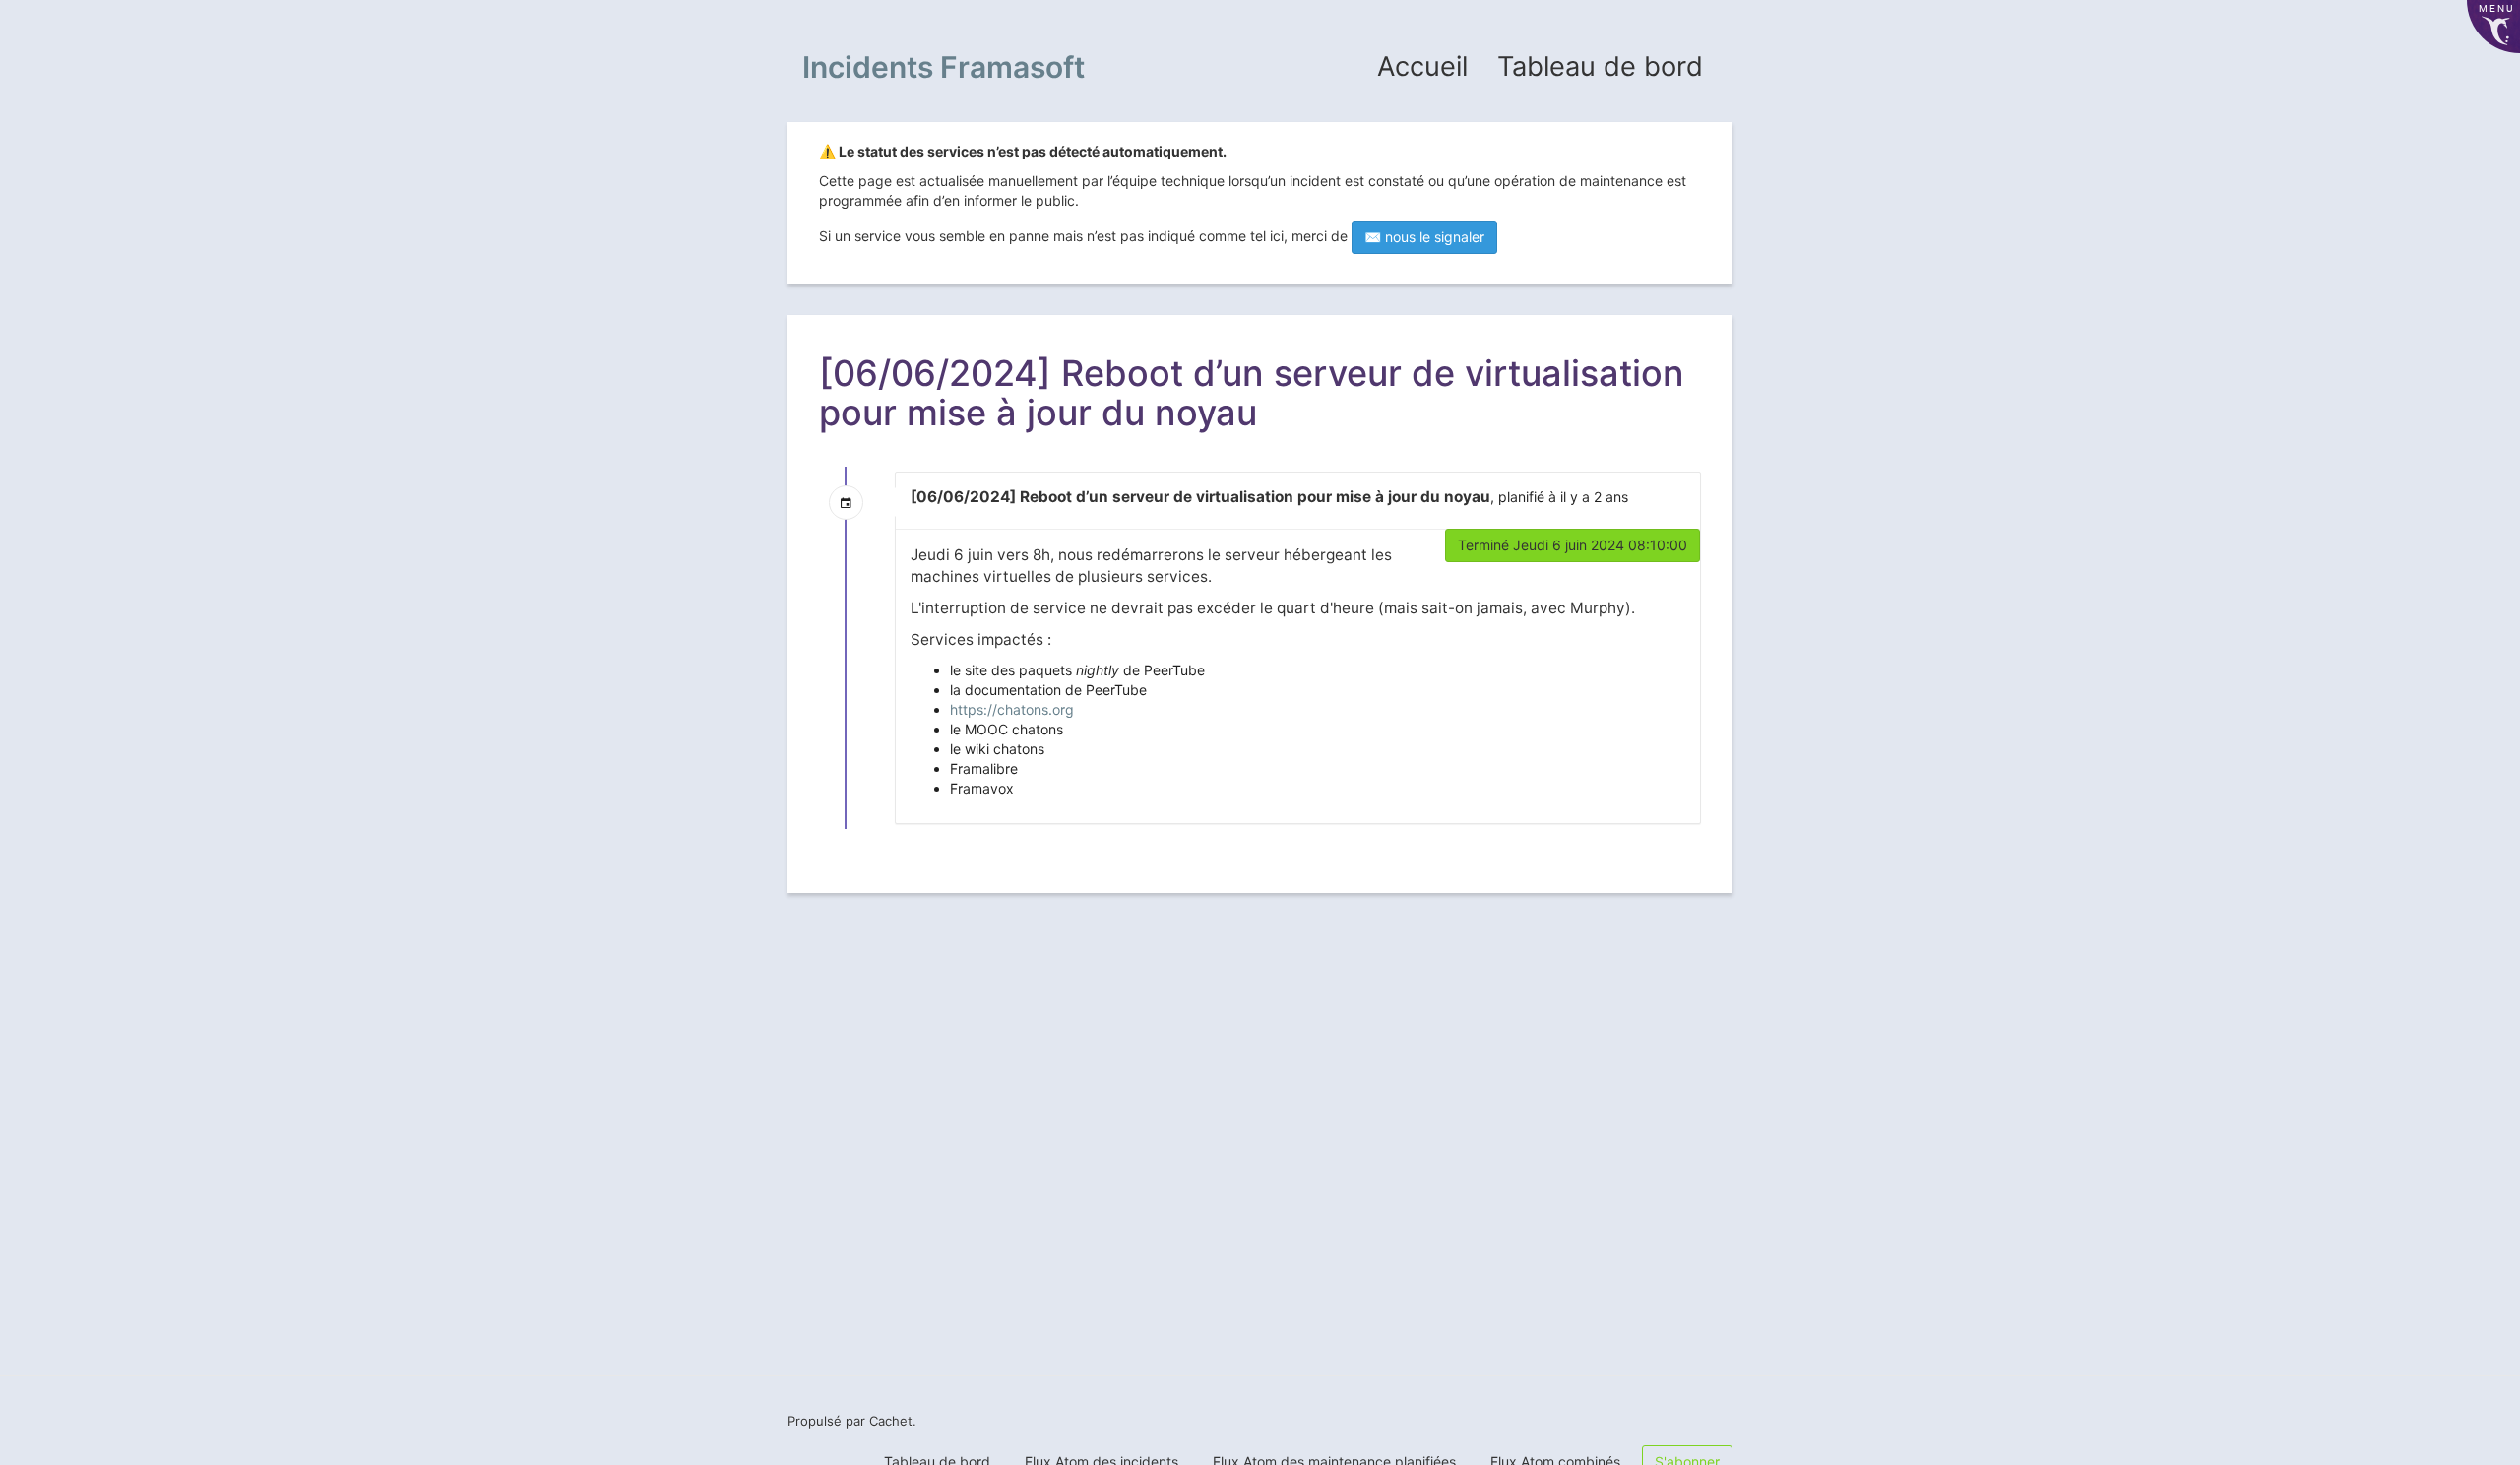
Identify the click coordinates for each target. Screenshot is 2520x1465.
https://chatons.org (1012, 709)
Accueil (1422, 66)
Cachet (891, 1421)
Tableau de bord (1600, 66)
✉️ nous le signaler (1424, 237)
